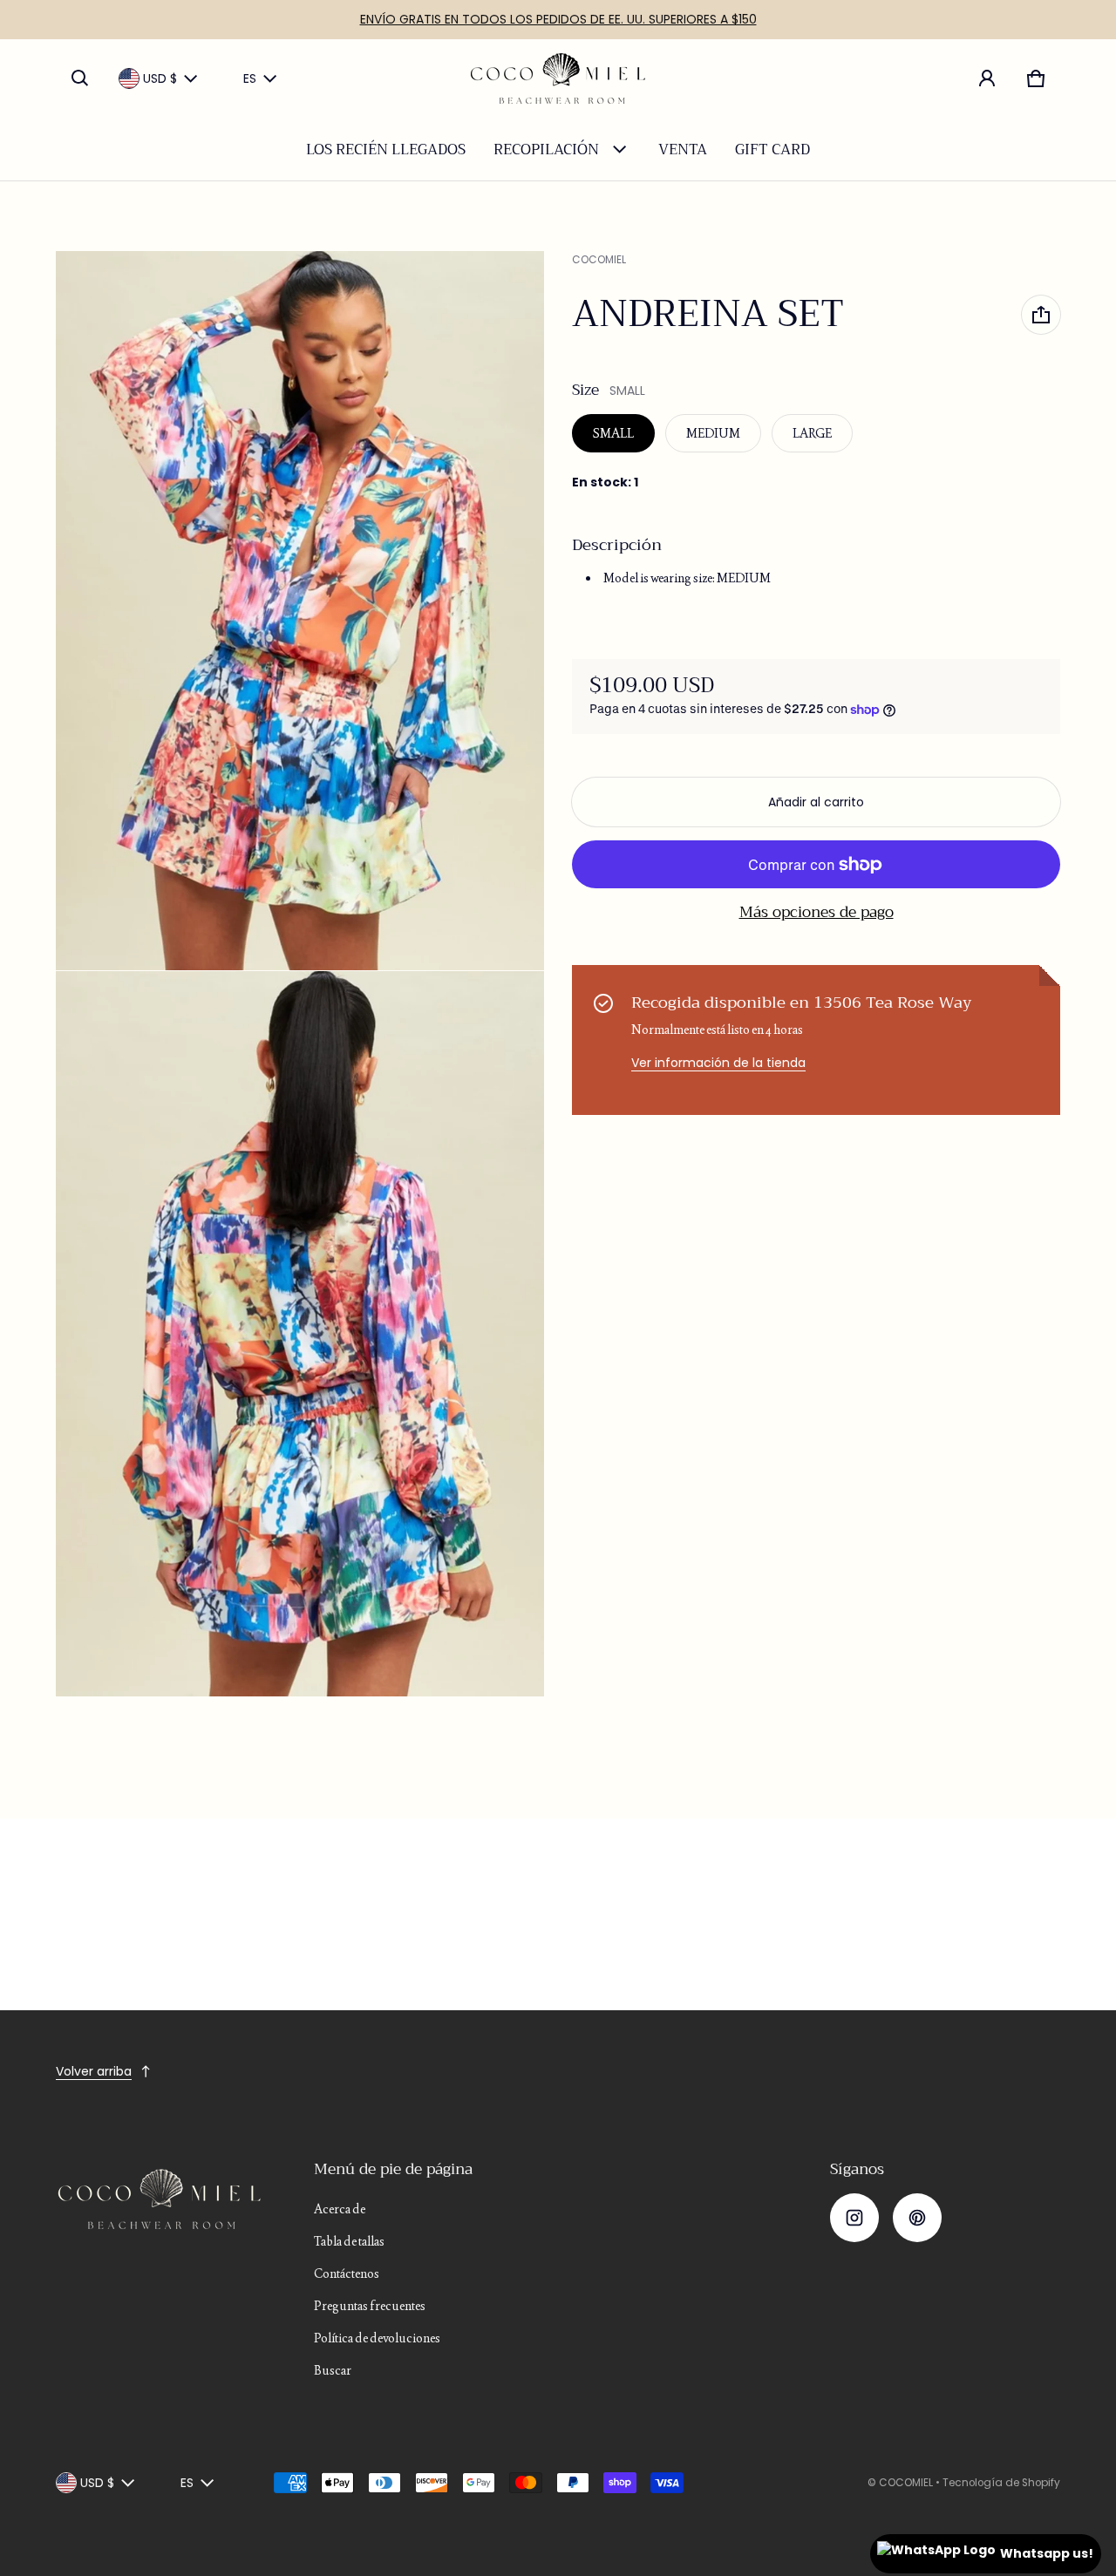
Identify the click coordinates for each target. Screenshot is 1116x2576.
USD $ (160, 78)
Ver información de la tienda (718, 1063)
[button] (80, 78)
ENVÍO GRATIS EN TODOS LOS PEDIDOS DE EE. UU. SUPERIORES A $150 (558, 19)
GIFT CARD (772, 150)
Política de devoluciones (377, 2338)
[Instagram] (854, 2218)
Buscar (333, 2370)
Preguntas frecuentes (370, 2306)
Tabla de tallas (349, 2241)
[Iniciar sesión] (987, 78)
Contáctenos (347, 2274)
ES (250, 78)
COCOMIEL (906, 2483)
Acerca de (340, 2209)
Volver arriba (94, 2071)
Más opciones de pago (817, 912)
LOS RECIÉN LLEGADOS (386, 150)
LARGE (812, 433)
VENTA (683, 150)
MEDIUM (713, 433)
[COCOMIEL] (558, 78)
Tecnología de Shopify (1001, 2483)
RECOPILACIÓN (546, 150)
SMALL (613, 433)
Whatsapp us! (1047, 2553)
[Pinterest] (917, 2218)
